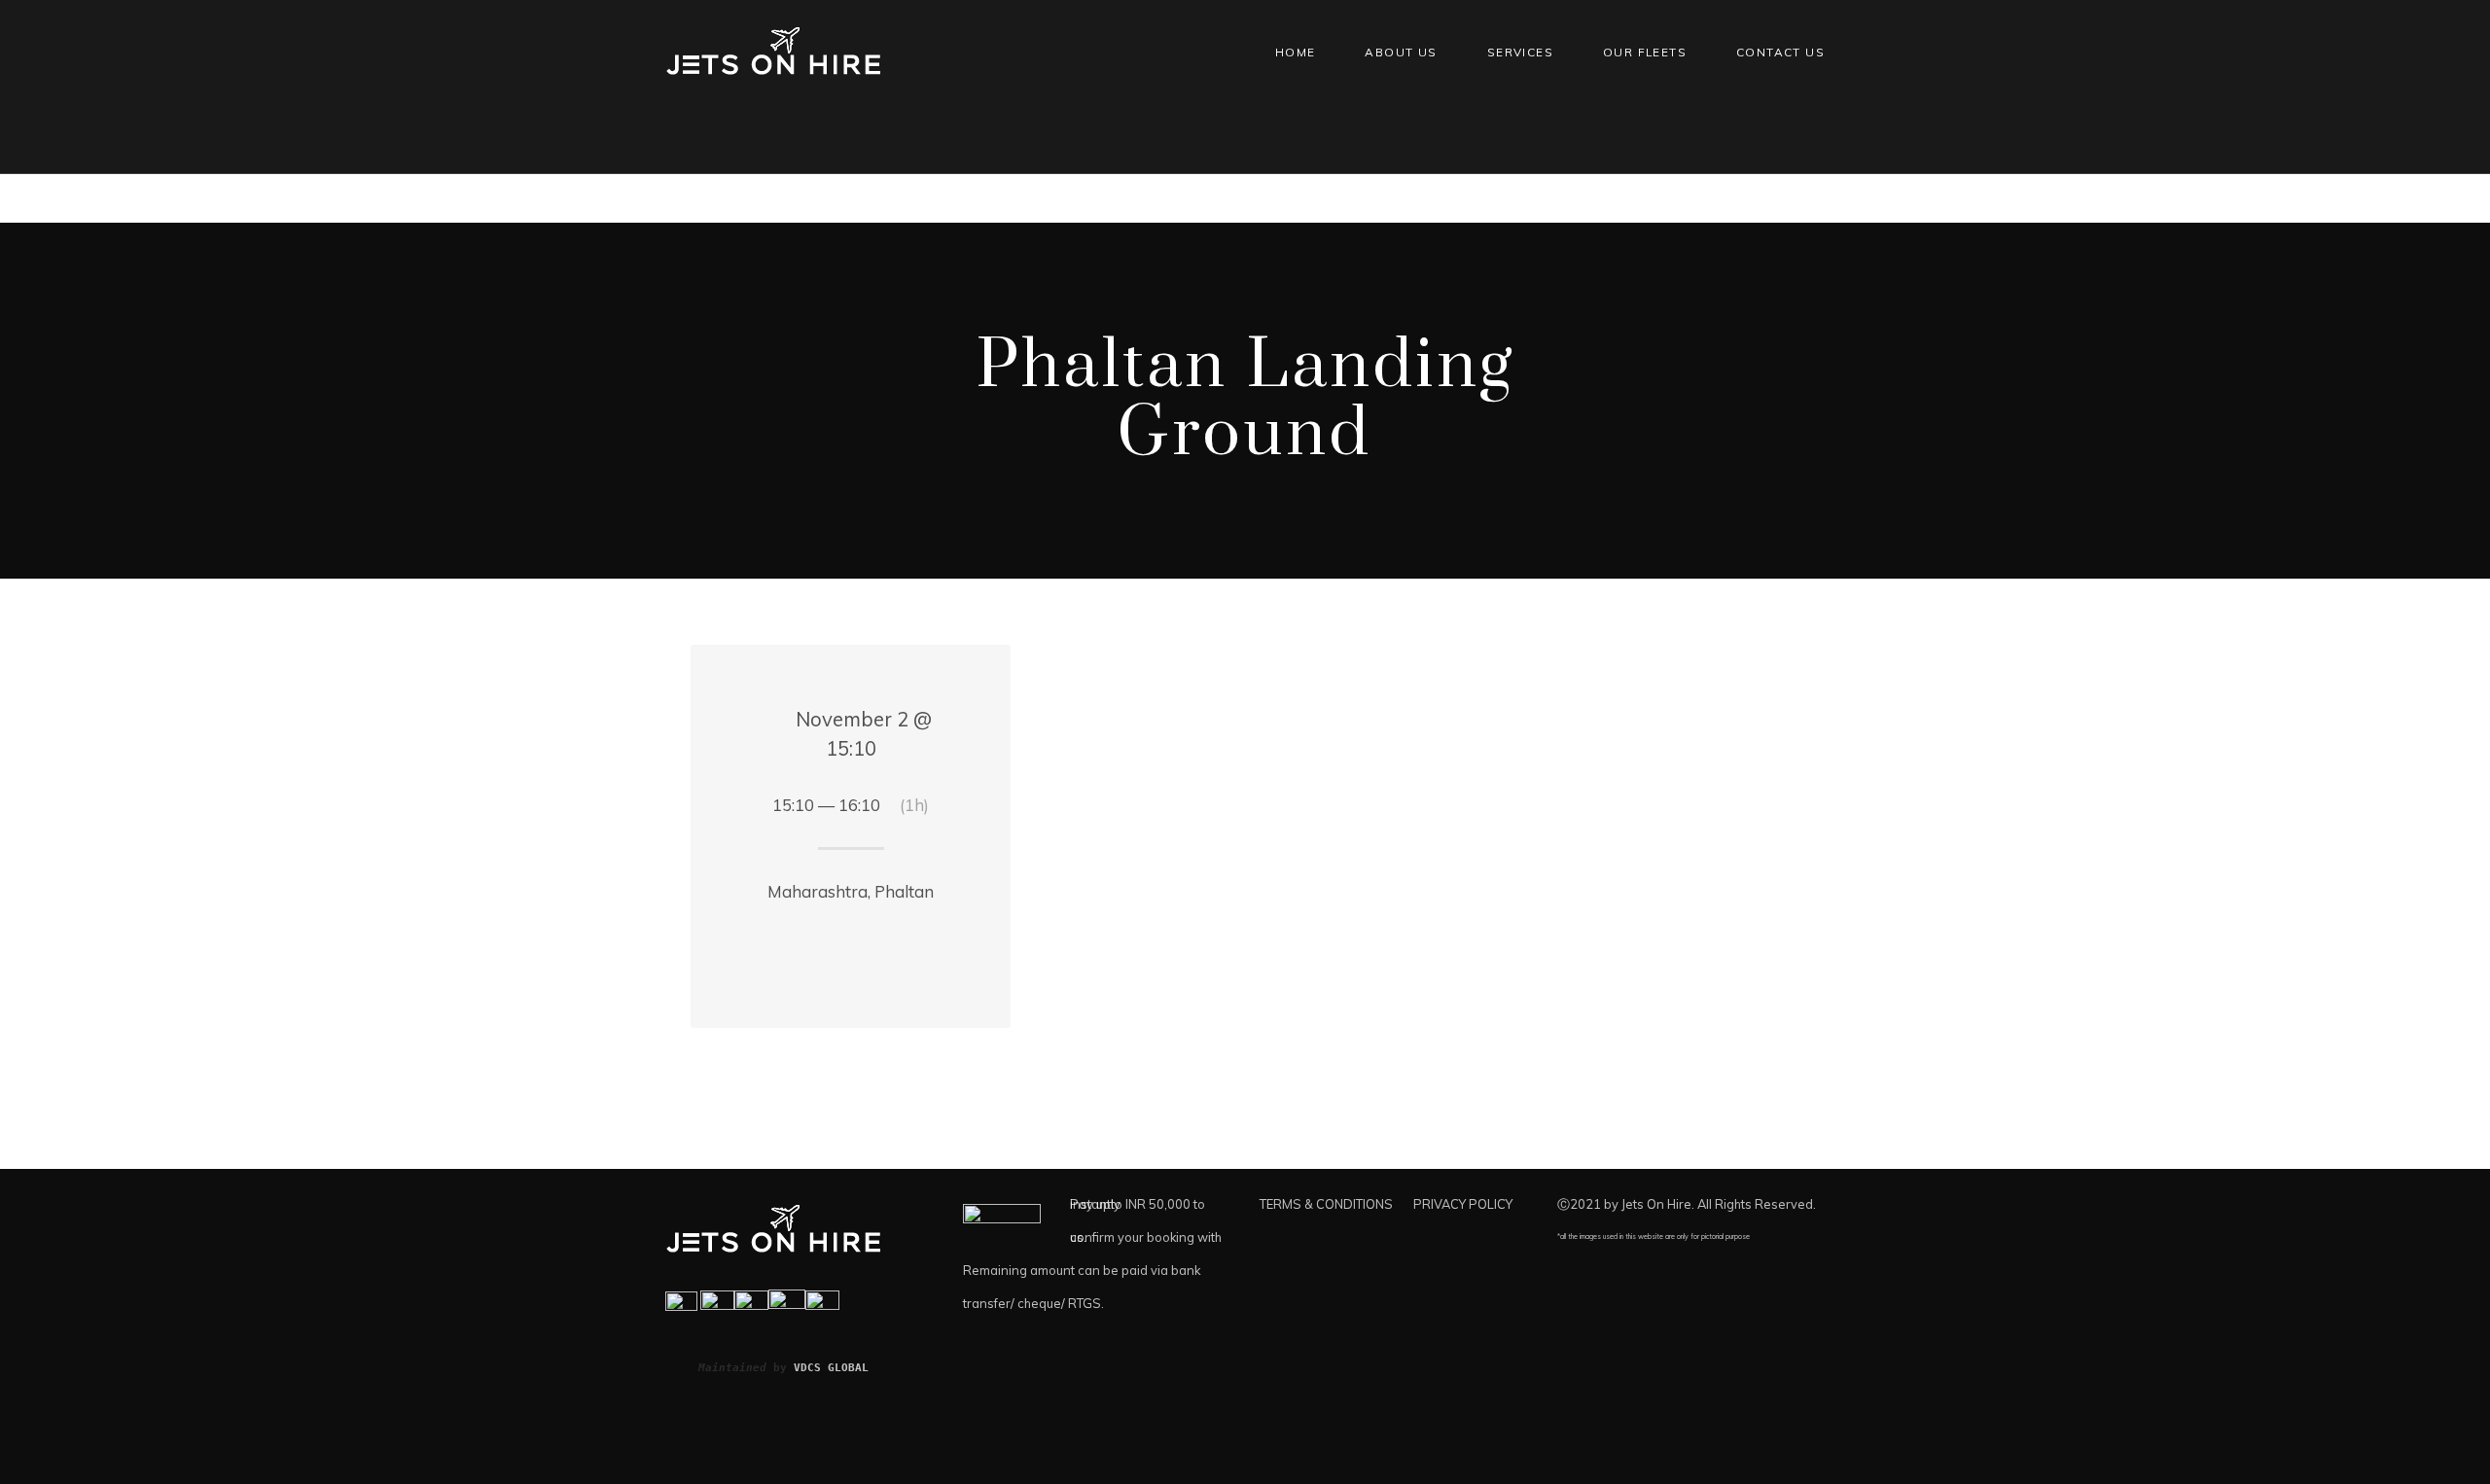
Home (1296, 52)
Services (1520, 52)
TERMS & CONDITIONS (1326, 1204)
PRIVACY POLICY (1463, 1204)
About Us (1401, 52)
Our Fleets (1645, 52)
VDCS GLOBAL (831, 1367)
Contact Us (1780, 52)
